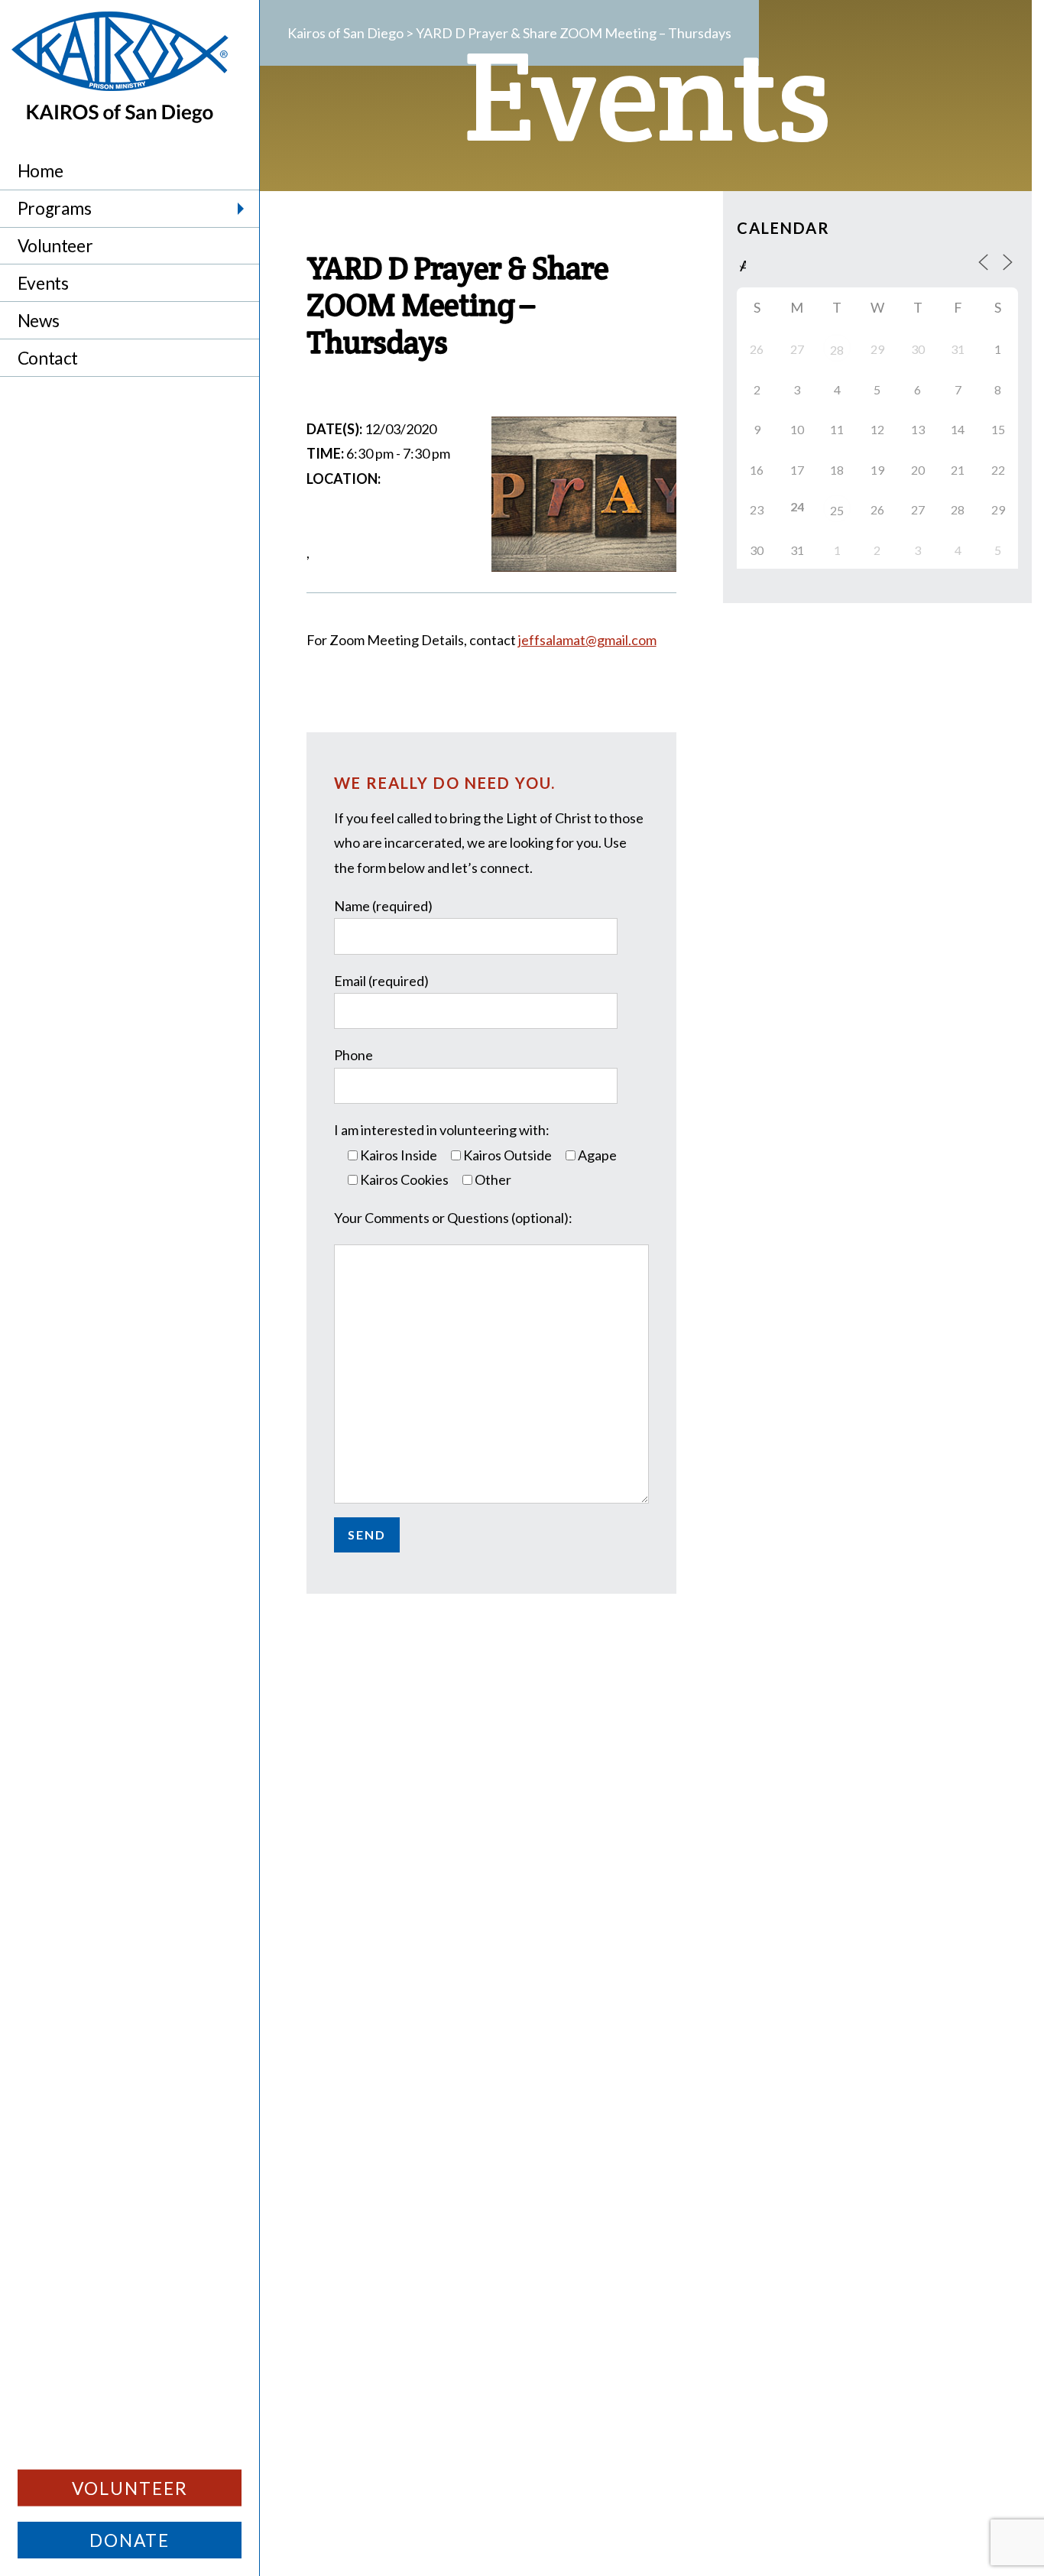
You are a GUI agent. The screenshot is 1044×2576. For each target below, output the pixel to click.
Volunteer (55, 246)
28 (837, 350)
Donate (130, 2540)
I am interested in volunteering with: (442, 1130)
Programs (55, 208)
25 (837, 510)
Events (43, 283)
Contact (48, 358)
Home (40, 171)
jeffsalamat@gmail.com (587, 640)
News (38, 321)
